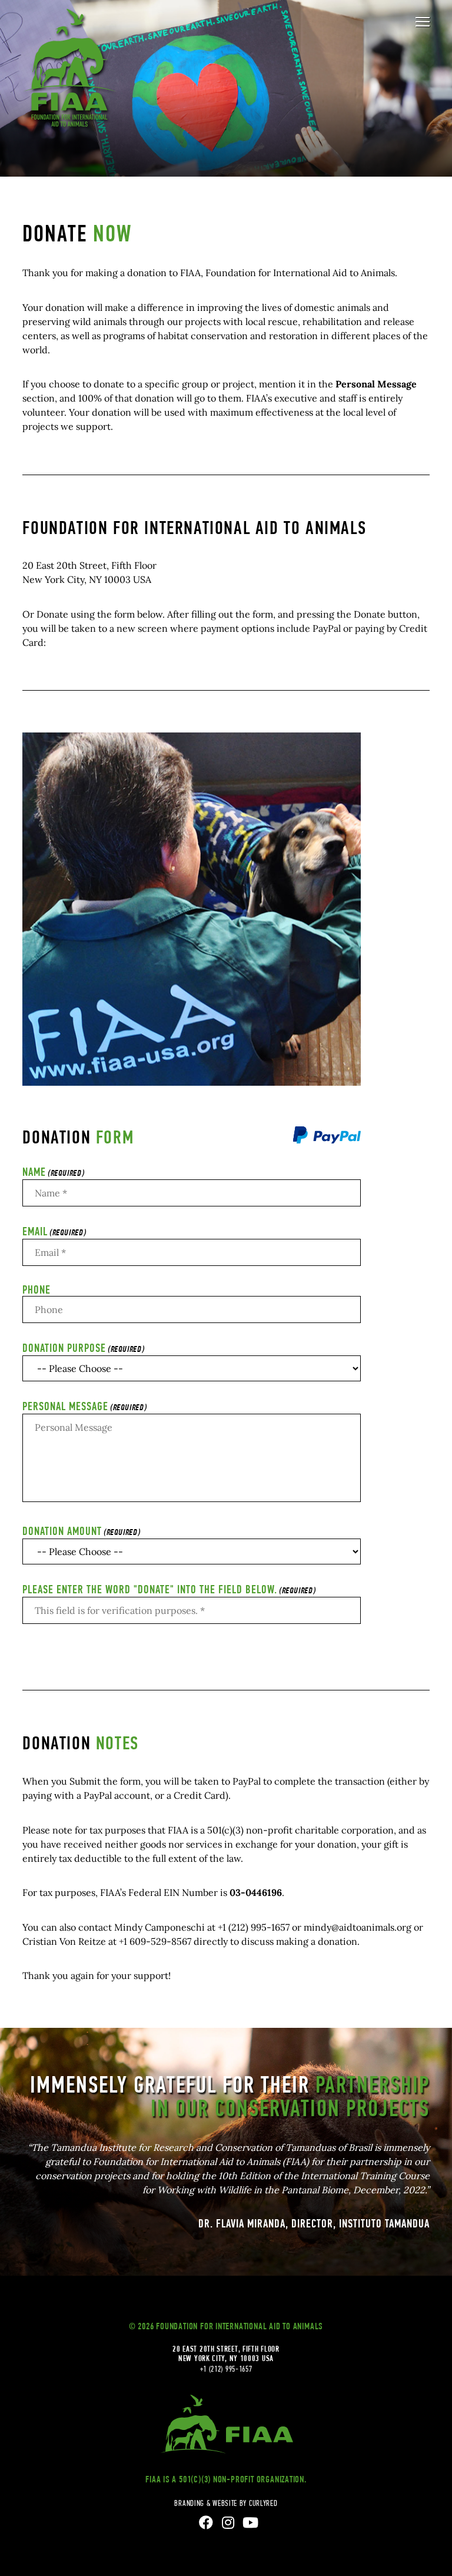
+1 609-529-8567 (155, 1941)
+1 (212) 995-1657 (254, 1927)
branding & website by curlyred (226, 2503)
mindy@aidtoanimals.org (358, 1927)
